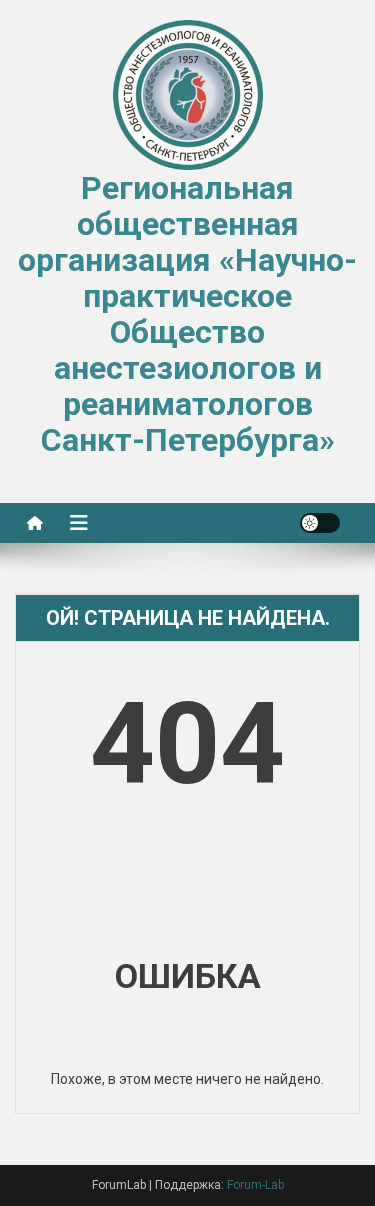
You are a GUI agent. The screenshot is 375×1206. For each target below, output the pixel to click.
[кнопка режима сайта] (320, 523)
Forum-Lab (255, 1185)
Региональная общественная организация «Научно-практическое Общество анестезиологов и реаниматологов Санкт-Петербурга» (187, 314)
